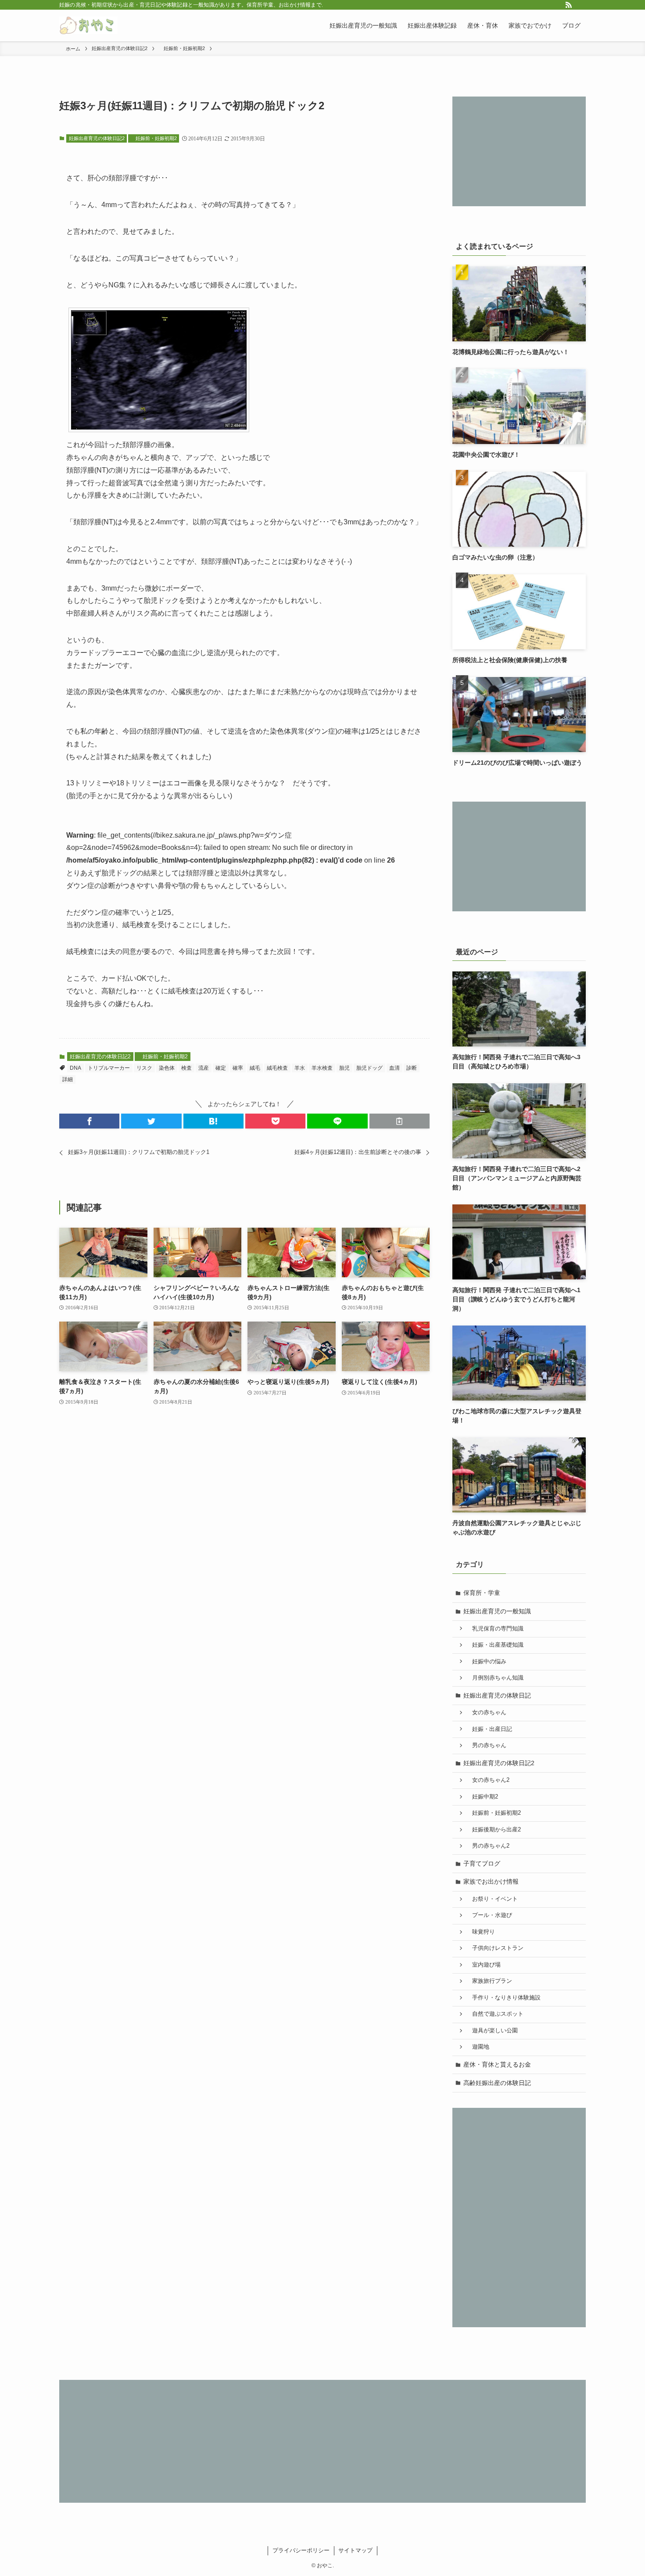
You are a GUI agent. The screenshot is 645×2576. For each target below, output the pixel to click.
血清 (394, 1068)
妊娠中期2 (482, 1797)
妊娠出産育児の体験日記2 (97, 138)
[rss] (569, 5)
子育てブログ (482, 1863)
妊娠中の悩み (486, 1662)
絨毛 (255, 1068)
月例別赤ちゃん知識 (495, 1678)
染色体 (167, 1068)
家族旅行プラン (489, 1981)
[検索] (580, 5)
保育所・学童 (482, 1593)
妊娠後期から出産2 (494, 1830)
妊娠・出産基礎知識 (495, 1645)
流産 (204, 1068)
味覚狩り (481, 1932)
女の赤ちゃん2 (488, 1780)
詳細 (68, 1079)
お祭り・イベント (492, 1899)
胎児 (344, 1068)
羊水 (300, 1068)
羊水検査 (322, 1068)
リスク (144, 1068)
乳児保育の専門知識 (495, 1629)
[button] (89, 1121)
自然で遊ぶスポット (495, 2014)
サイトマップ (355, 2550)
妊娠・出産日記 (489, 1729)
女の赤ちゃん (486, 1713)
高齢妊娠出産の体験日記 (497, 2083)
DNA (75, 1068)
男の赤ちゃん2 (488, 1846)
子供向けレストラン (495, 1948)
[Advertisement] (519, 151)
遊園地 (478, 2047)
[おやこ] (88, 25)
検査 (186, 1068)
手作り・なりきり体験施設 (503, 1998)
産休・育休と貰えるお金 (497, 2064)
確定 (221, 1068)
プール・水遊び (489, 1915)
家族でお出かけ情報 (491, 1881)
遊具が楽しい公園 (492, 2031)
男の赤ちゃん (486, 1745)
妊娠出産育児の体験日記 (497, 1695)
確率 (238, 1068)
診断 (412, 1068)
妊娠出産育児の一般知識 (497, 1611)
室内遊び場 (484, 1965)
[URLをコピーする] (400, 1121)
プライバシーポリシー (301, 2550)
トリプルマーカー (109, 1068)
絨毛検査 (277, 1068)
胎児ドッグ (369, 1068)
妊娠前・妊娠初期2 (154, 138)
